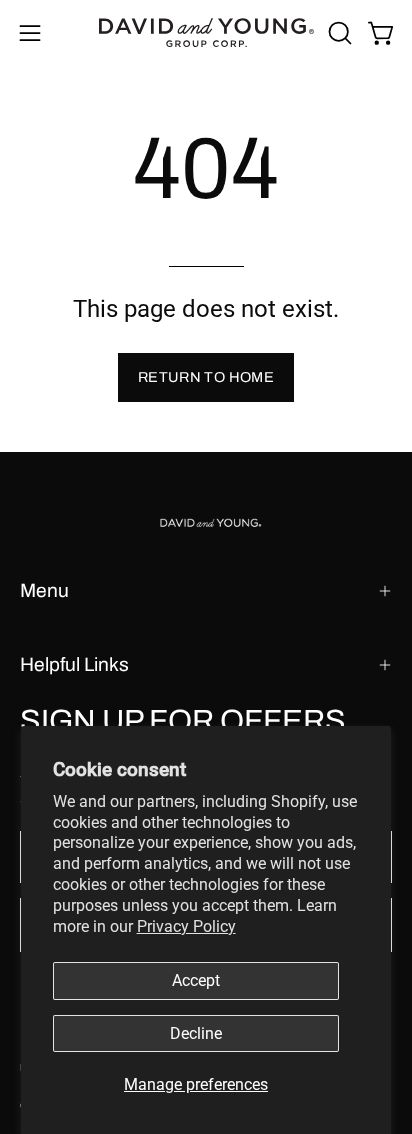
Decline (196, 1033)
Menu (44, 590)
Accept (196, 980)
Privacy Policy (186, 926)
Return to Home (206, 377)
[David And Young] (206, 32)
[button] (338, 33)
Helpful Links (74, 664)
